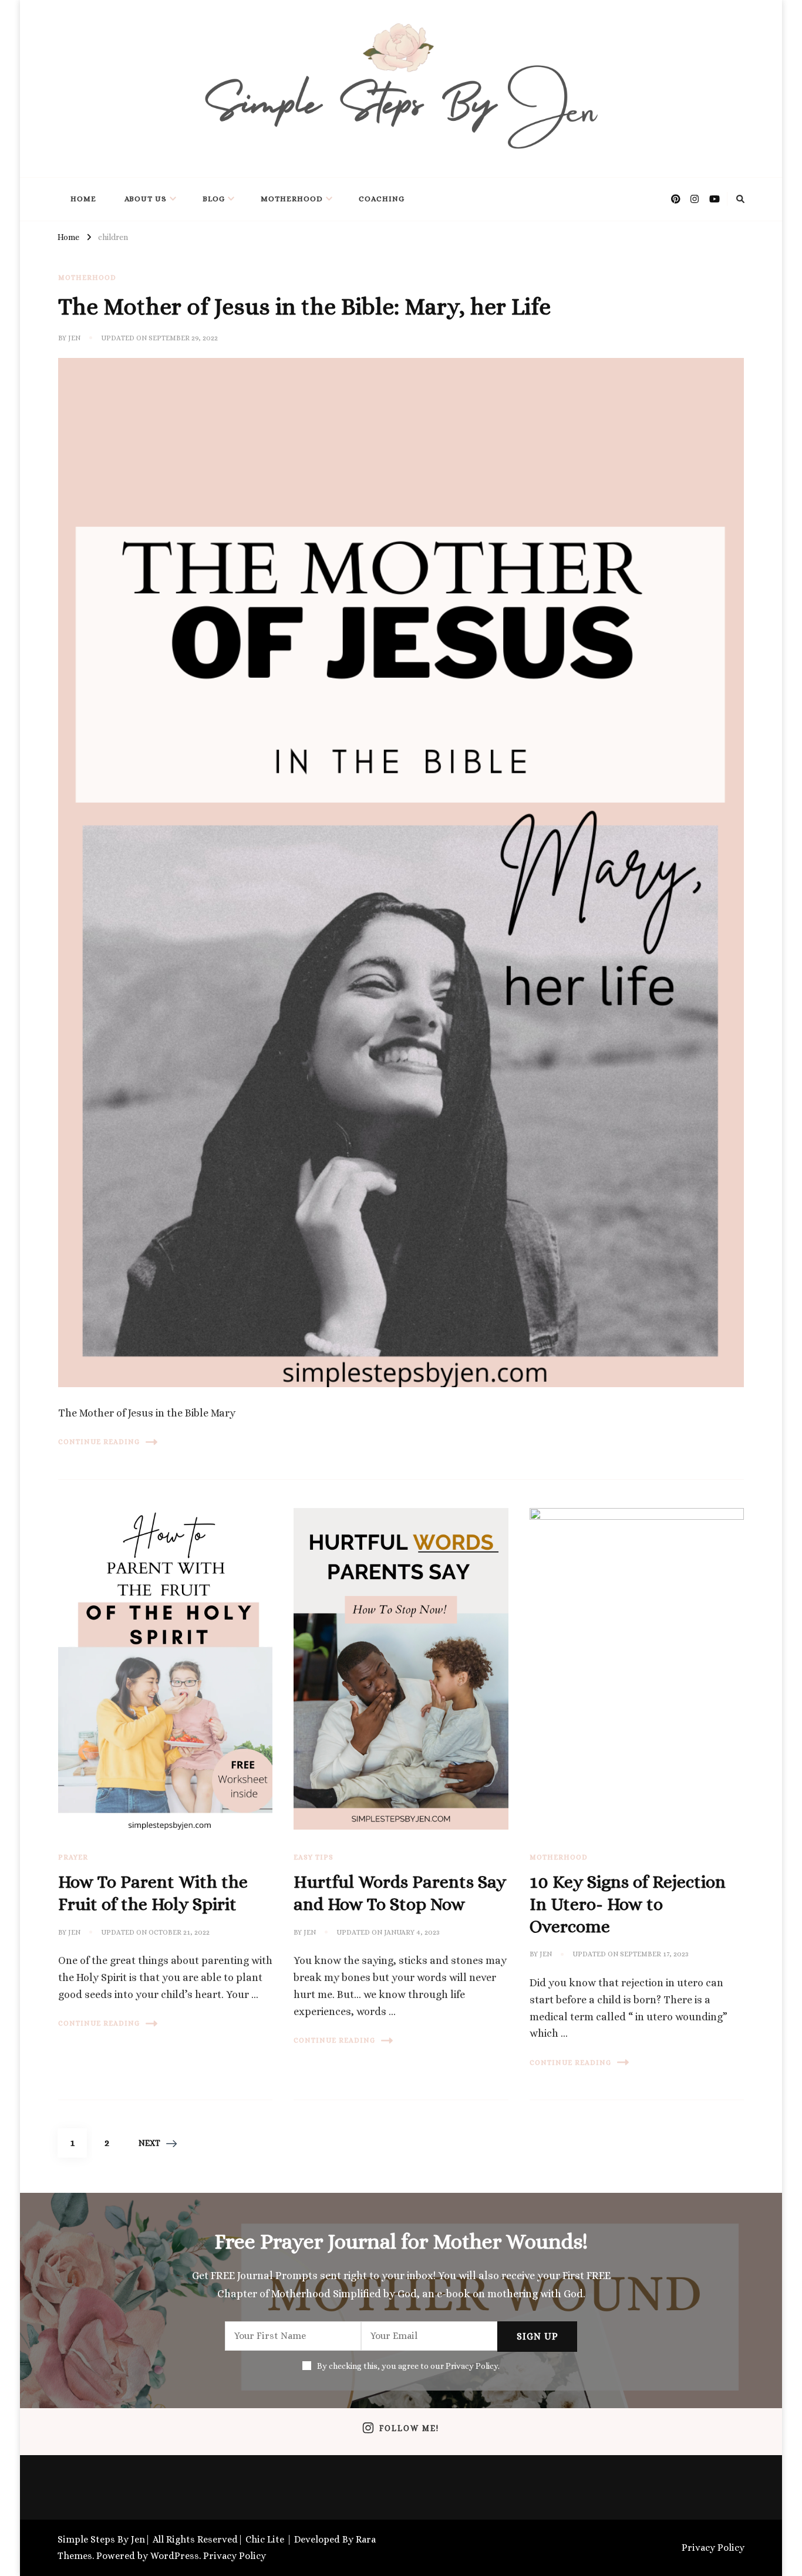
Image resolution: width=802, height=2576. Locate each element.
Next (149, 2143)
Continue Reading (99, 1442)
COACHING (382, 199)
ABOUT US (146, 199)
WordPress (175, 2556)
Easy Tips (314, 1857)
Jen (74, 338)
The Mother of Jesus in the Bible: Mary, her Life (304, 307)
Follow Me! (409, 2428)
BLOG (214, 199)
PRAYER (73, 1857)
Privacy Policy (235, 2556)
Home (83, 199)
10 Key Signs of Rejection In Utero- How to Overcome (628, 1904)
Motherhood (292, 199)
